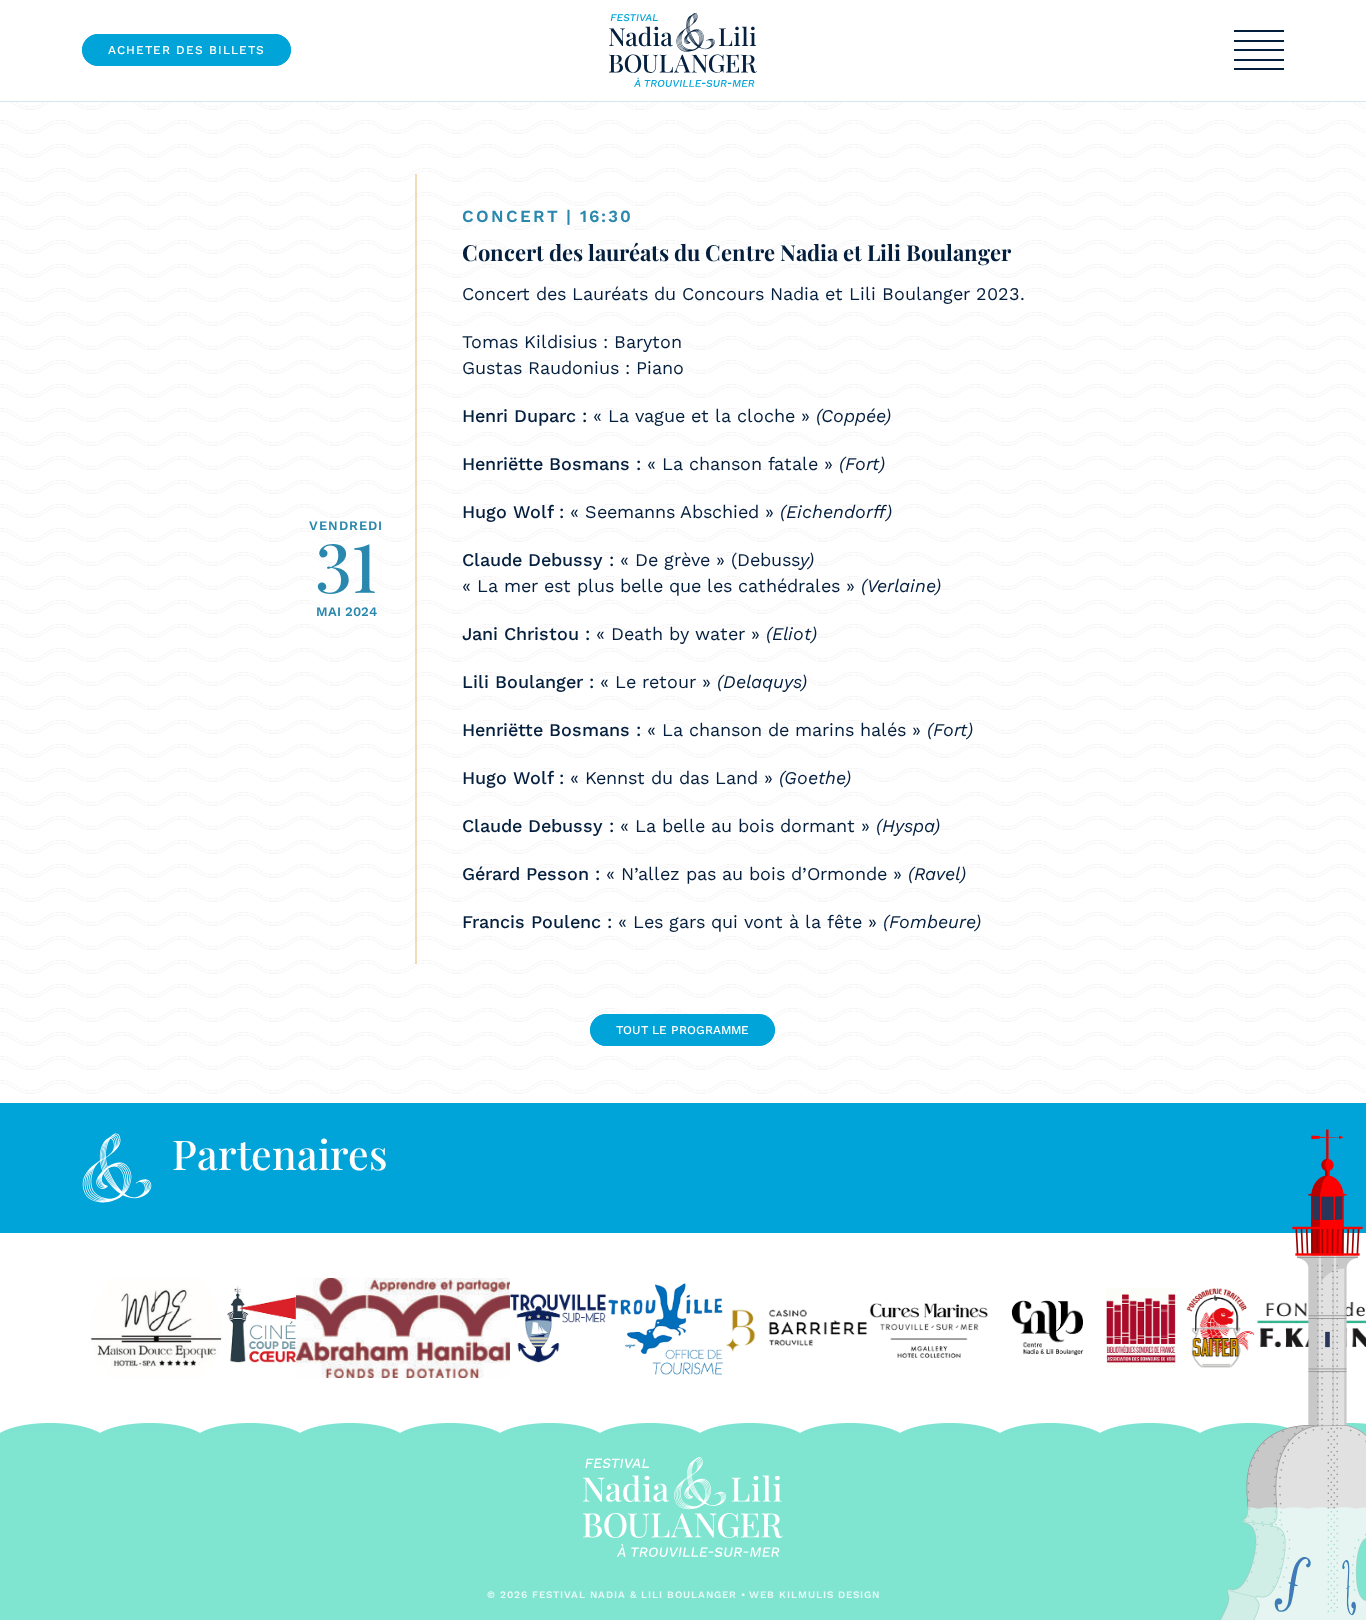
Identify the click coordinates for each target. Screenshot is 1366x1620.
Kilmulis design (829, 1594)
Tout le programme (682, 1030)
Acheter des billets (186, 50)
